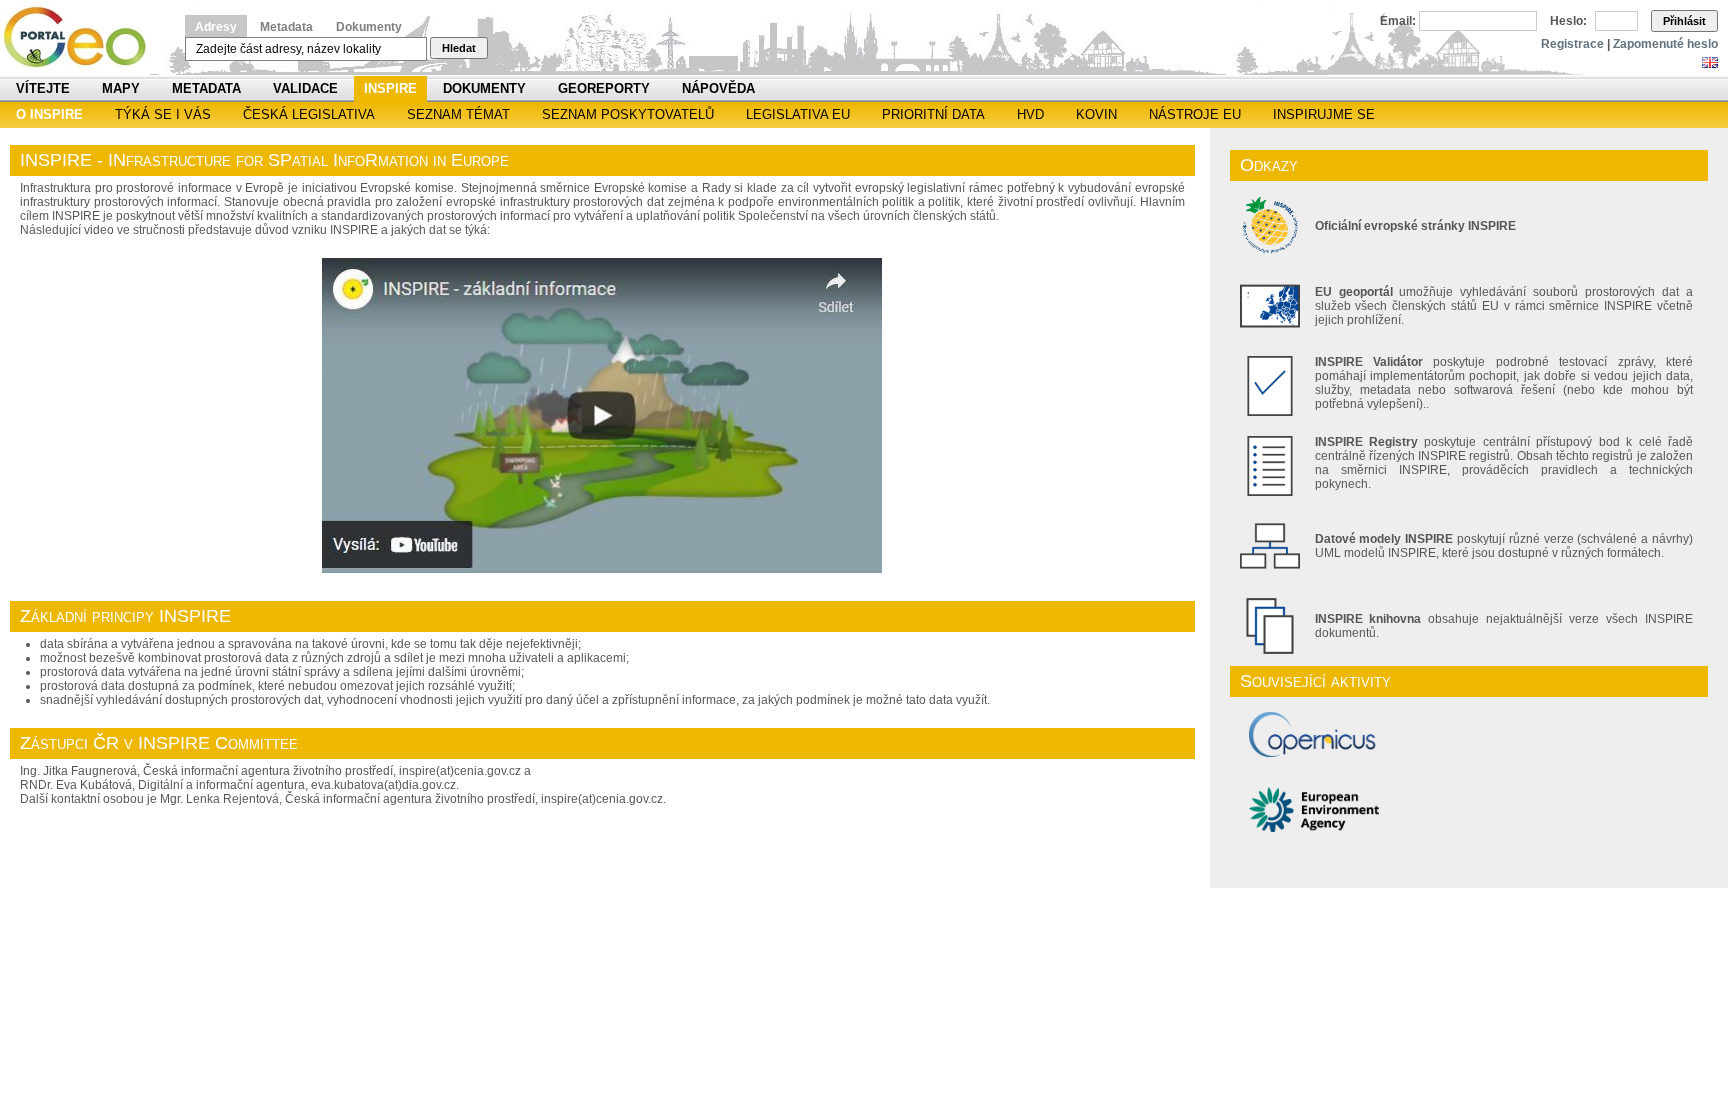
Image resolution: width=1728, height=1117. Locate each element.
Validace (305, 88)
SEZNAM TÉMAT (458, 114)
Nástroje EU (1195, 114)
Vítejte (43, 88)
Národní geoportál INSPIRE (82, 37)
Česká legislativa (309, 114)
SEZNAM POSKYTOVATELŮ (628, 114)
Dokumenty (369, 27)
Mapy (121, 88)
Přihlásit (1684, 21)
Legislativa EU (798, 114)
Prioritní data (933, 114)
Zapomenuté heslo (1665, 44)
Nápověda (718, 88)
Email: (1398, 21)
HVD (1030, 114)
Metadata (286, 27)
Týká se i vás (163, 114)
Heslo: (1568, 21)
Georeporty (604, 88)
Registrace (1572, 44)
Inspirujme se (1324, 114)
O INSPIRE (49, 114)
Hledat (459, 48)
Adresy (216, 27)
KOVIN (1096, 114)
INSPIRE (390, 88)
